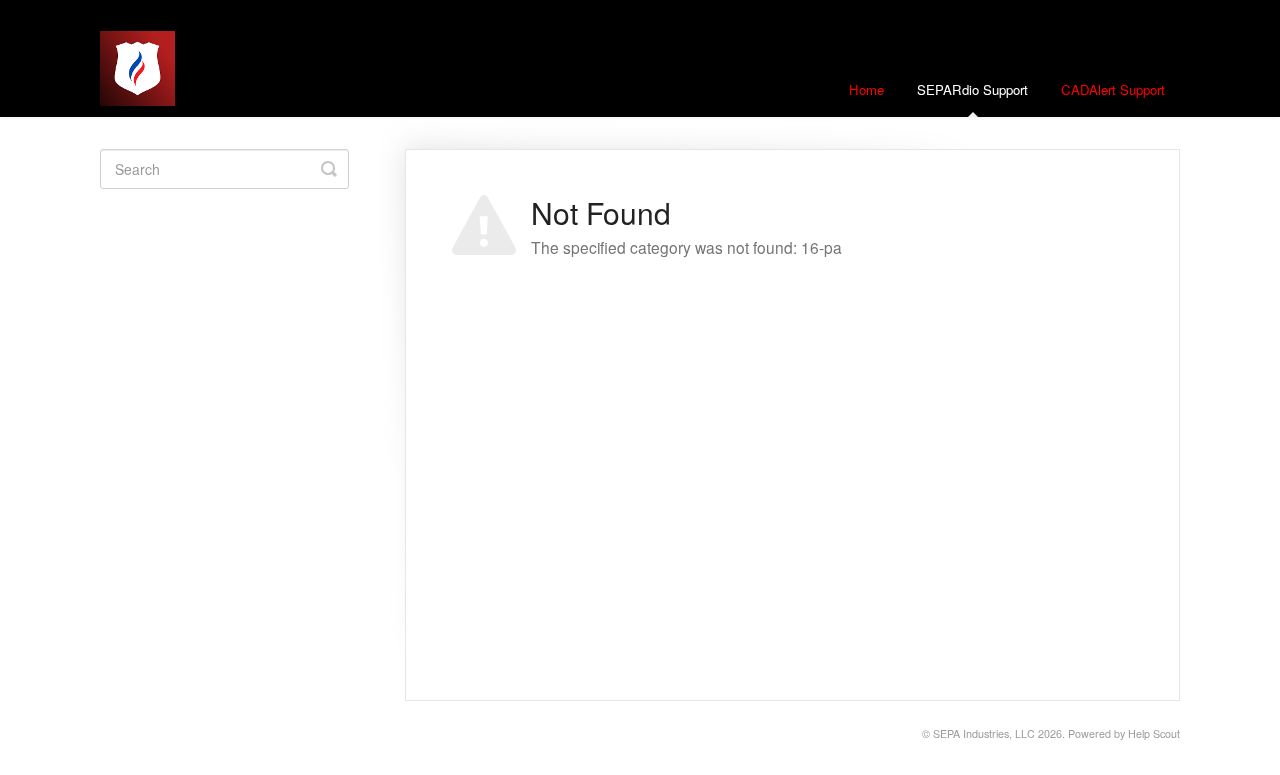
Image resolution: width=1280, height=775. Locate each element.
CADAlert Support (1113, 89)
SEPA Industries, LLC (984, 733)
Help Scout (1154, 733)
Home (866, 89)
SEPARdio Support (972, 89)
